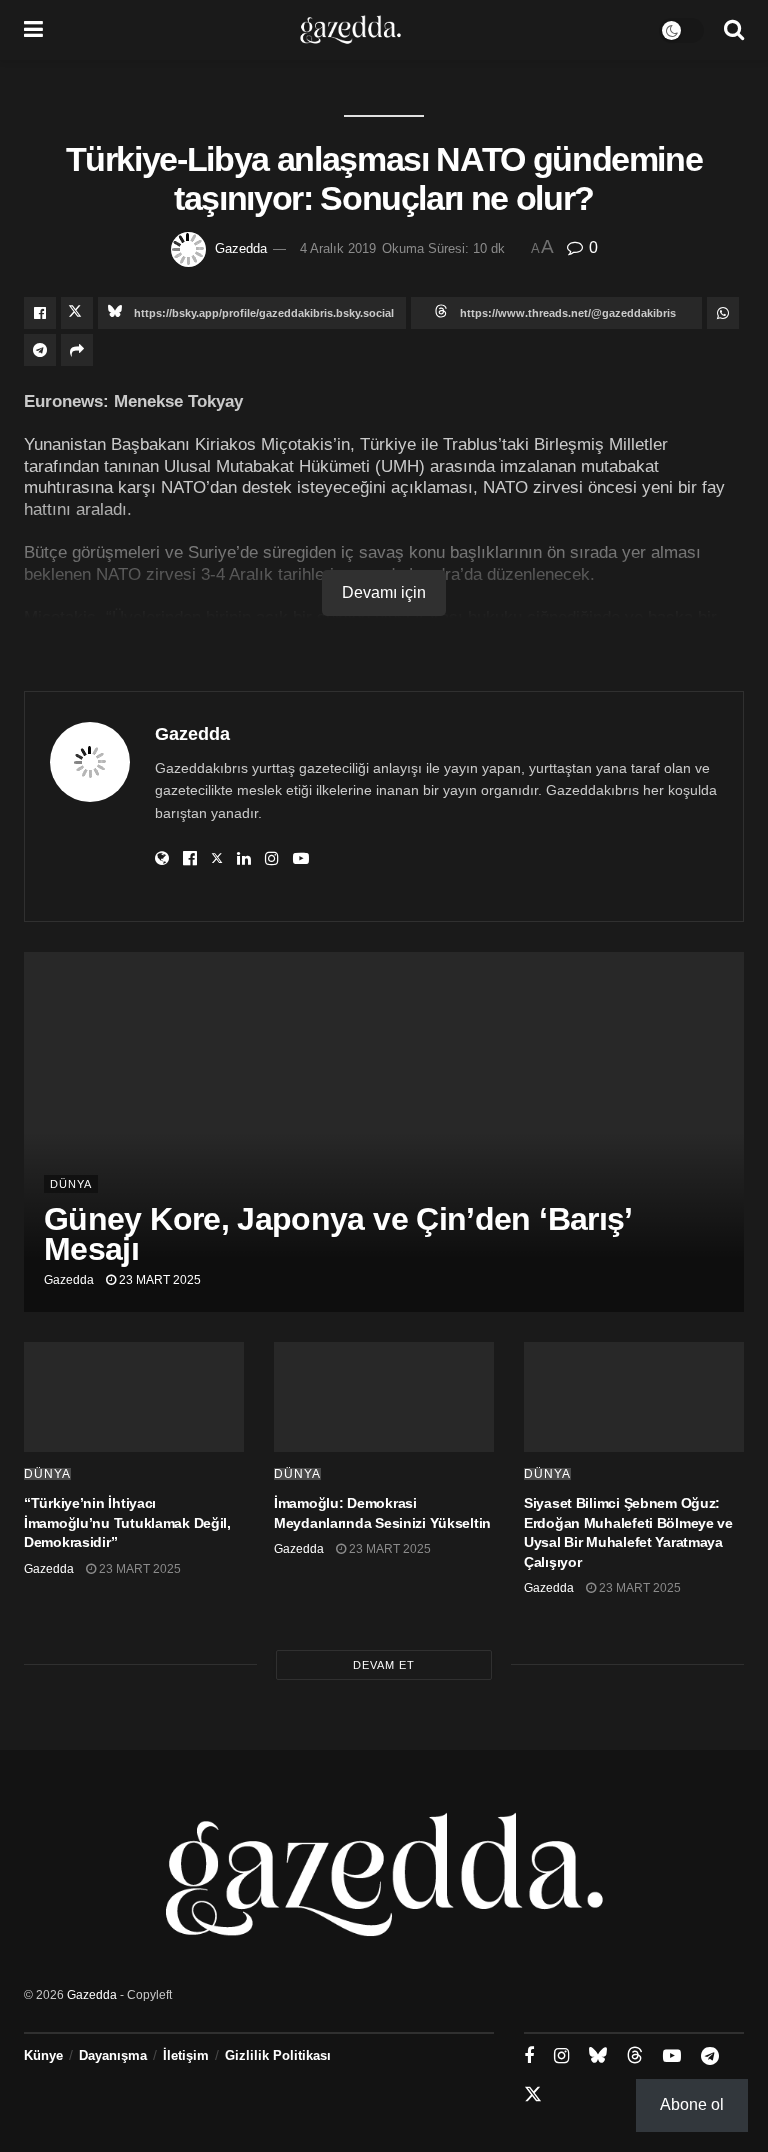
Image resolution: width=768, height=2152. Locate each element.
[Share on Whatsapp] (723, 313)
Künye (43, 2055)
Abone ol (692, 2104)
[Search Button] (734, 30)
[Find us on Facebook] (529, 2056)
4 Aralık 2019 (338, 248)
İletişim (186, 2055)
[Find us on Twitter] (533, 2095)
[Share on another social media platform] (77, 350)
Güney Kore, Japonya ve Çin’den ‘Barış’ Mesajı (337, 1234)
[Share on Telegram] (40, 350)
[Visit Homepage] (350, 30)
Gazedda (241, 248)
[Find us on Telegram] (710, 2056)
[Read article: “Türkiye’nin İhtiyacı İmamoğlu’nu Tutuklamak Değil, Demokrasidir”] (134, 1397)
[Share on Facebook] (40, 313)
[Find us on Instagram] (561, 2056)
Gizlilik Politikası (278, 2055)
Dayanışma (113, 2055)
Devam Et (384, 1665)
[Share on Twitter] (77, 313)
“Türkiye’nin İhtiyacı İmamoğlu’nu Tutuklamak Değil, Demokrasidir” (127, 1522)
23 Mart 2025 (158, 1280)
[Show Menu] (33, 30)
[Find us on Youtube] (672, 2056)
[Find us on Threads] (635, 2056)
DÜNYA (71, 1184)
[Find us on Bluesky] (598, 2056)
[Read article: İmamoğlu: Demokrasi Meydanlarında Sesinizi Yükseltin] (384, 1397)
